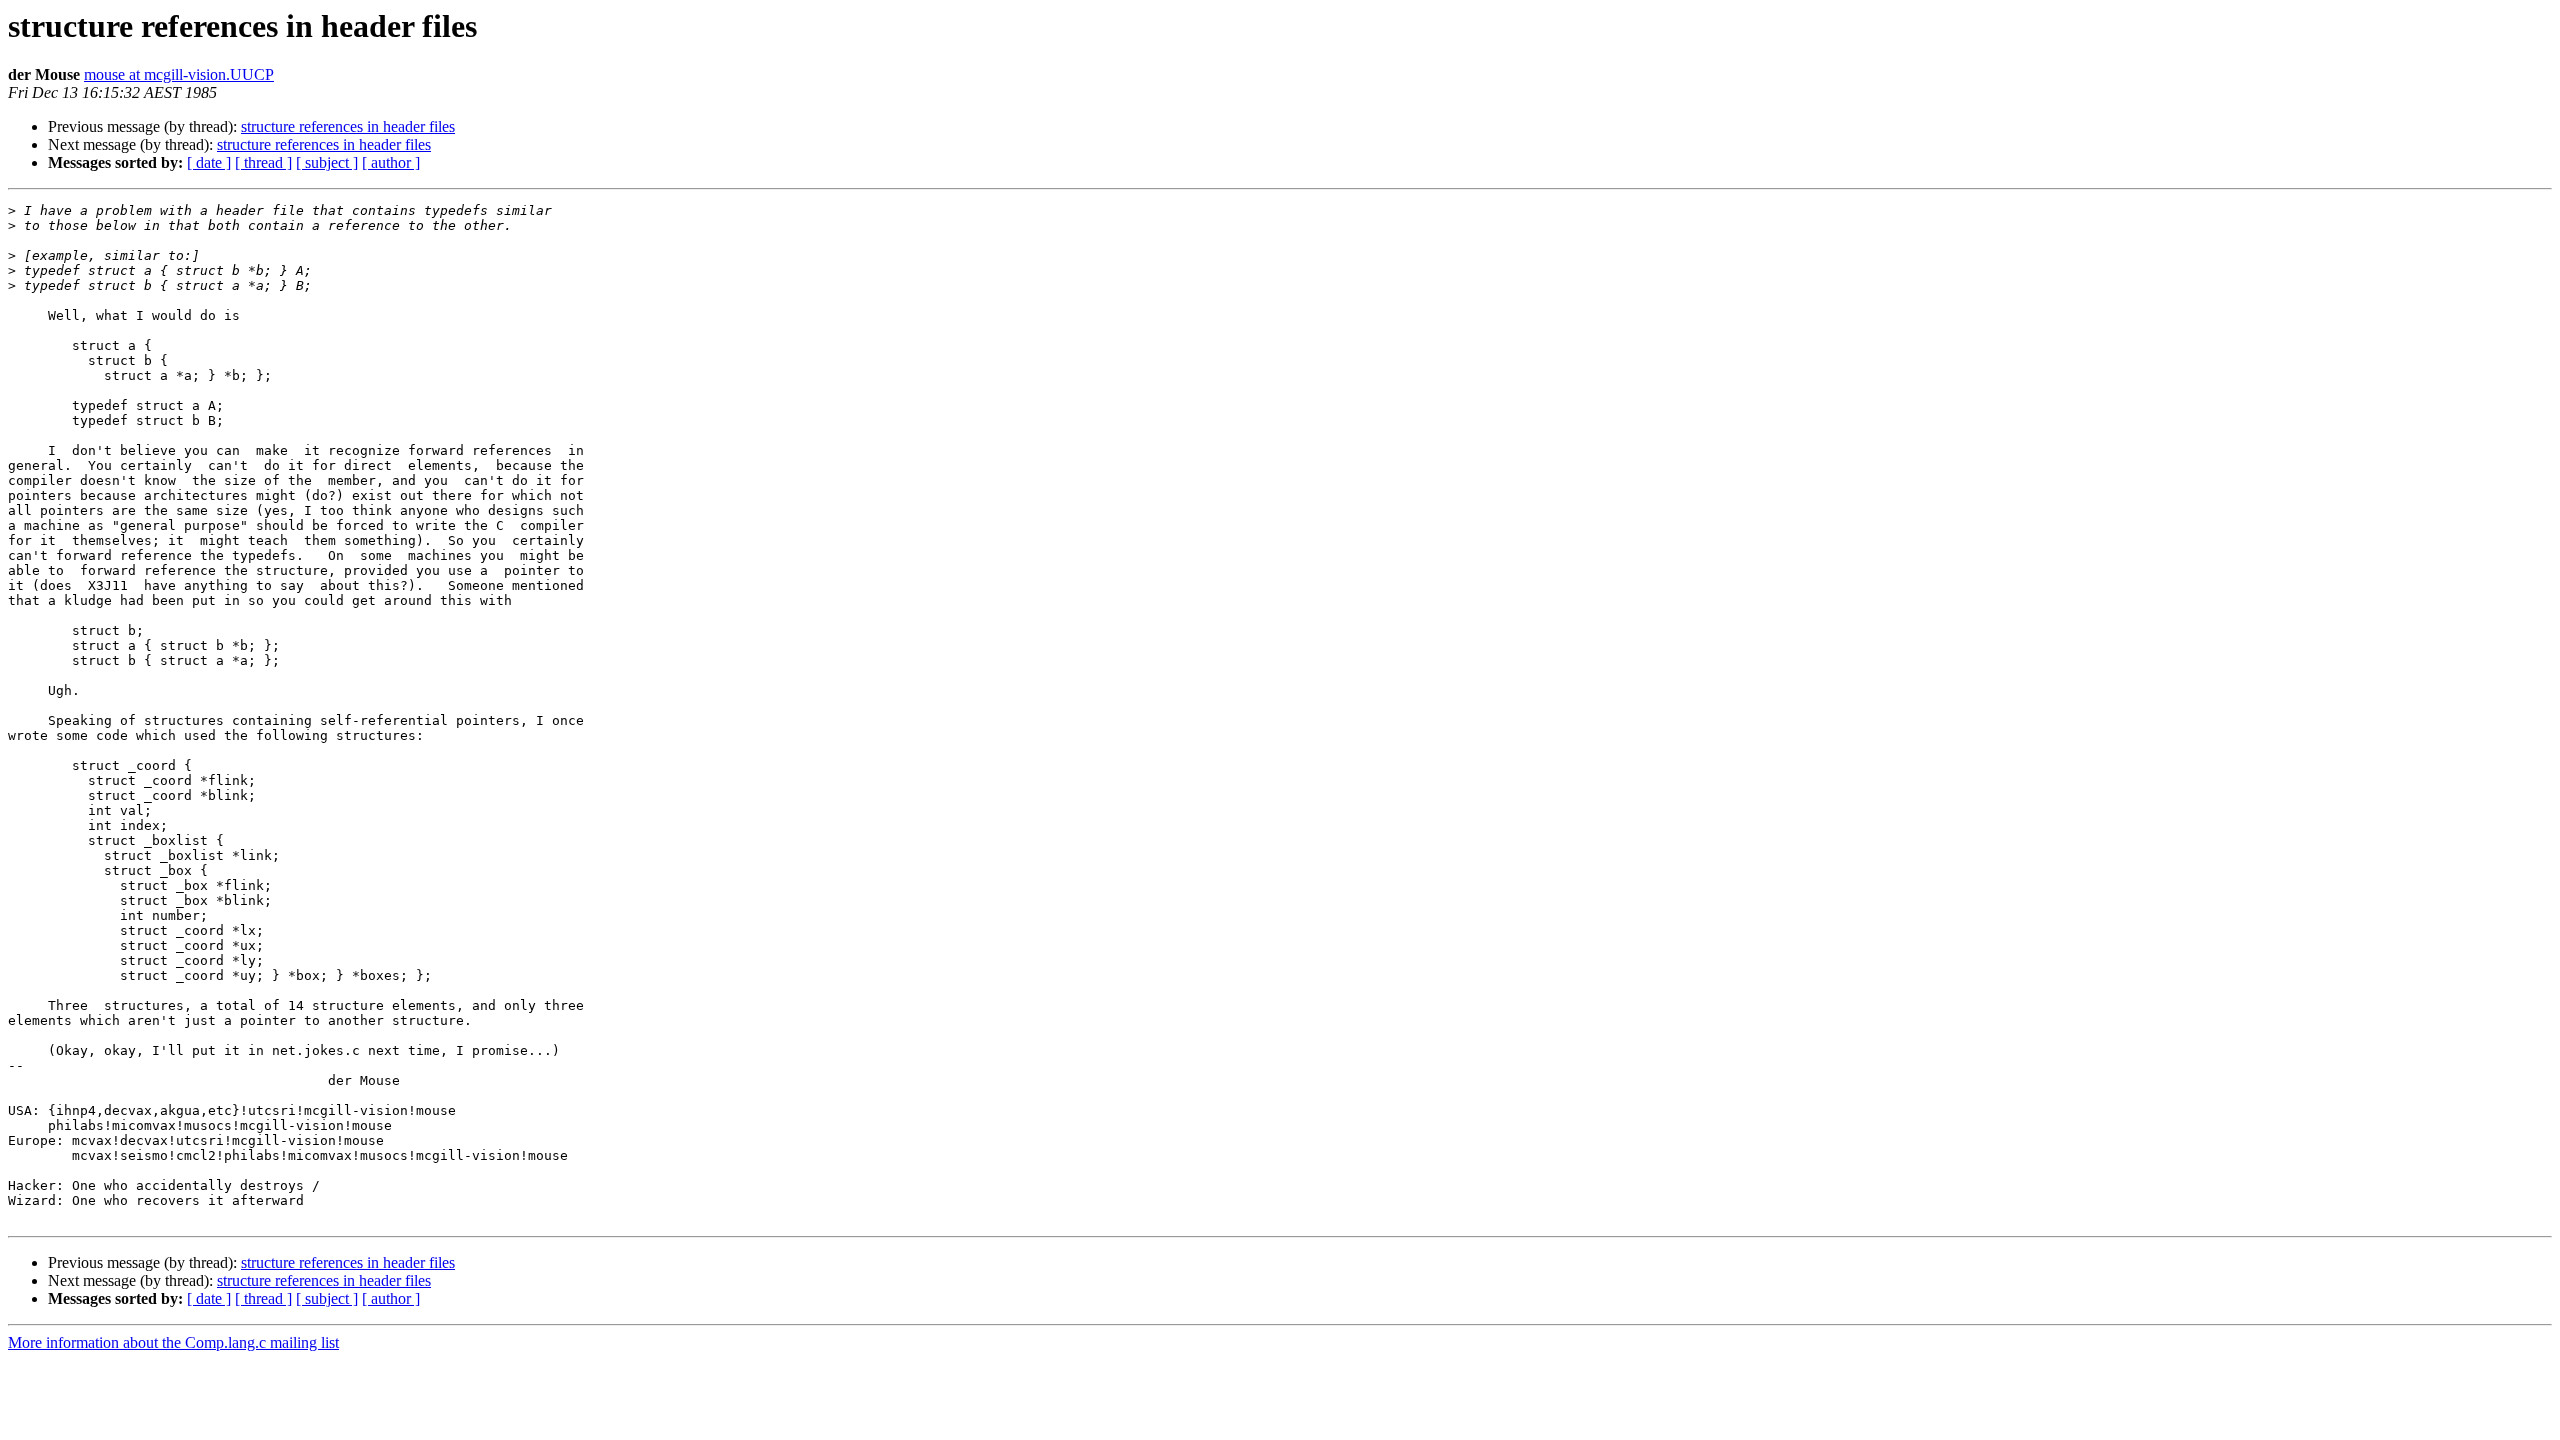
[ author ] (391, 162)
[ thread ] (263, 162)
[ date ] (209, 162)
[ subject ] (327, 162)
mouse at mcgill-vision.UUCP (179, 74)
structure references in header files (348, 126)
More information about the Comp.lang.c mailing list (173, 1342)
